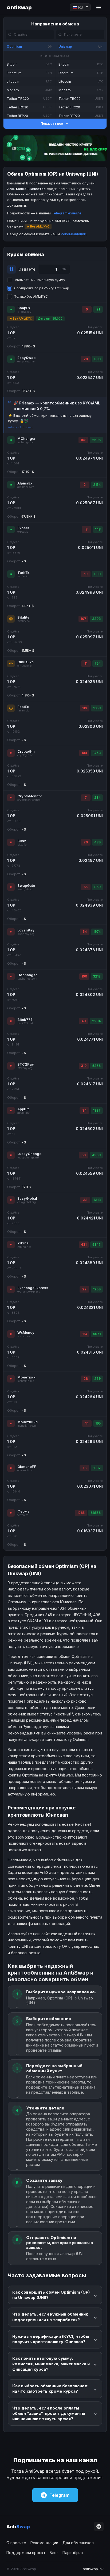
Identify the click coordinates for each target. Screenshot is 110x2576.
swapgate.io (25, 889)
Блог (54, 2553)
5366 (97, 1066)
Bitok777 (25, 1020)
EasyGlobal (27, 1198)
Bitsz (22, 841)
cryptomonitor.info (29, 800)
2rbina (23, 1243)
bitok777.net (25, 1023)
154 (85, 1334)
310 (84, 1066)
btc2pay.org (25, 1068)
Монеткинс (27, 1422)
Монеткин (26, 1377)
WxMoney (26, 1332)
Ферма (23, 1511)
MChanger (26, 438)
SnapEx (24, 308)
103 (83, 440)
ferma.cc (23, 1515)
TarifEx (23, 573)
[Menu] (99, 7)
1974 (97, 932)
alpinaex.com (26, 487)
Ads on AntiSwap (21, 427)
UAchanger (27, 975)
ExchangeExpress (33, 1288)
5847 (97, 1245)
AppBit (23, 1109)
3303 (96, 619)
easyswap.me (26, 361)
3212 (97, 976)
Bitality (23, 617)
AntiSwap (19, 7)
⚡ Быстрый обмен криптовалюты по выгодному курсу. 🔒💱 (50, 418)
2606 (96, 440)
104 (84, 753)
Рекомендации (74, 234)
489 (97, 842)
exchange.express (29, 1292)
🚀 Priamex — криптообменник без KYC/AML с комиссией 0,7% (57, 406)
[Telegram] (99, 2526)
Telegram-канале (67, 213)
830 (97, 359)
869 (97, 887)
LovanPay (26, 930)
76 (84, 1468)
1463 (97, 753)
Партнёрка (73, 2553)
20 (86, 359)
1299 (97, 1289)
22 (84, 1289)
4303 (96, 1155)
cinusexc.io (24, 666)
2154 (97, 485)
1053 (97, 708)
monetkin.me (26, 1381)
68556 (96, 1513)
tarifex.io (23, 576)
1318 (97, 1200)
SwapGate (26, 885)
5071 (97, 1334)
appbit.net (24, 1113)
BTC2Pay (26, 1064)
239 (97, 1379)
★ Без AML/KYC (21, 319)
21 (98, 309)
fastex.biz (23, 711)
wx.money (24, 1336)
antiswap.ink (93, 2569)
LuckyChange (29, 1154)
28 (86, 1379)
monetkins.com (27, 1426)
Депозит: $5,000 (50, 319)
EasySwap (26, 358)
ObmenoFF (27, 1467)
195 (98, 1423)
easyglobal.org (27, 1202)
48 (84, 1021)
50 (84, 1155)
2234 (96, 1021)
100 (84, 976)
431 (84, 1245)
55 (86, 887)
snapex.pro (24, 312)
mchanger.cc (25, 442)
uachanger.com (27, 979)
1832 (97, 1468)
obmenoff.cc (25, 1470)
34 (84, 1110)
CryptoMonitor (30, 796)
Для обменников (78, 2543)
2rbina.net (24, 1247)
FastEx (23, 707)
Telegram (59, 2495)
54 (85, 932)
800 (97, 574)
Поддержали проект (26, 2553)
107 (83, 619)
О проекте (16, 2543)
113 (85, 708)
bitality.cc (23, 621)
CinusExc (25, 662)
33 (85, 1200)
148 (98, 529)
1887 (97, 1110)
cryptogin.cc (25, 755)
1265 (81, 1513)
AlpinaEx (25, 483)
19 (86, 574)
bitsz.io (22, 845)
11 (86, 663)
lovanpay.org (26, 934)
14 (87, 1423)
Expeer (23, 528)
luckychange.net (28, 1158)
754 (98, 663)
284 (97, 798)
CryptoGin (26, 751)
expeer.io (23, 532)
